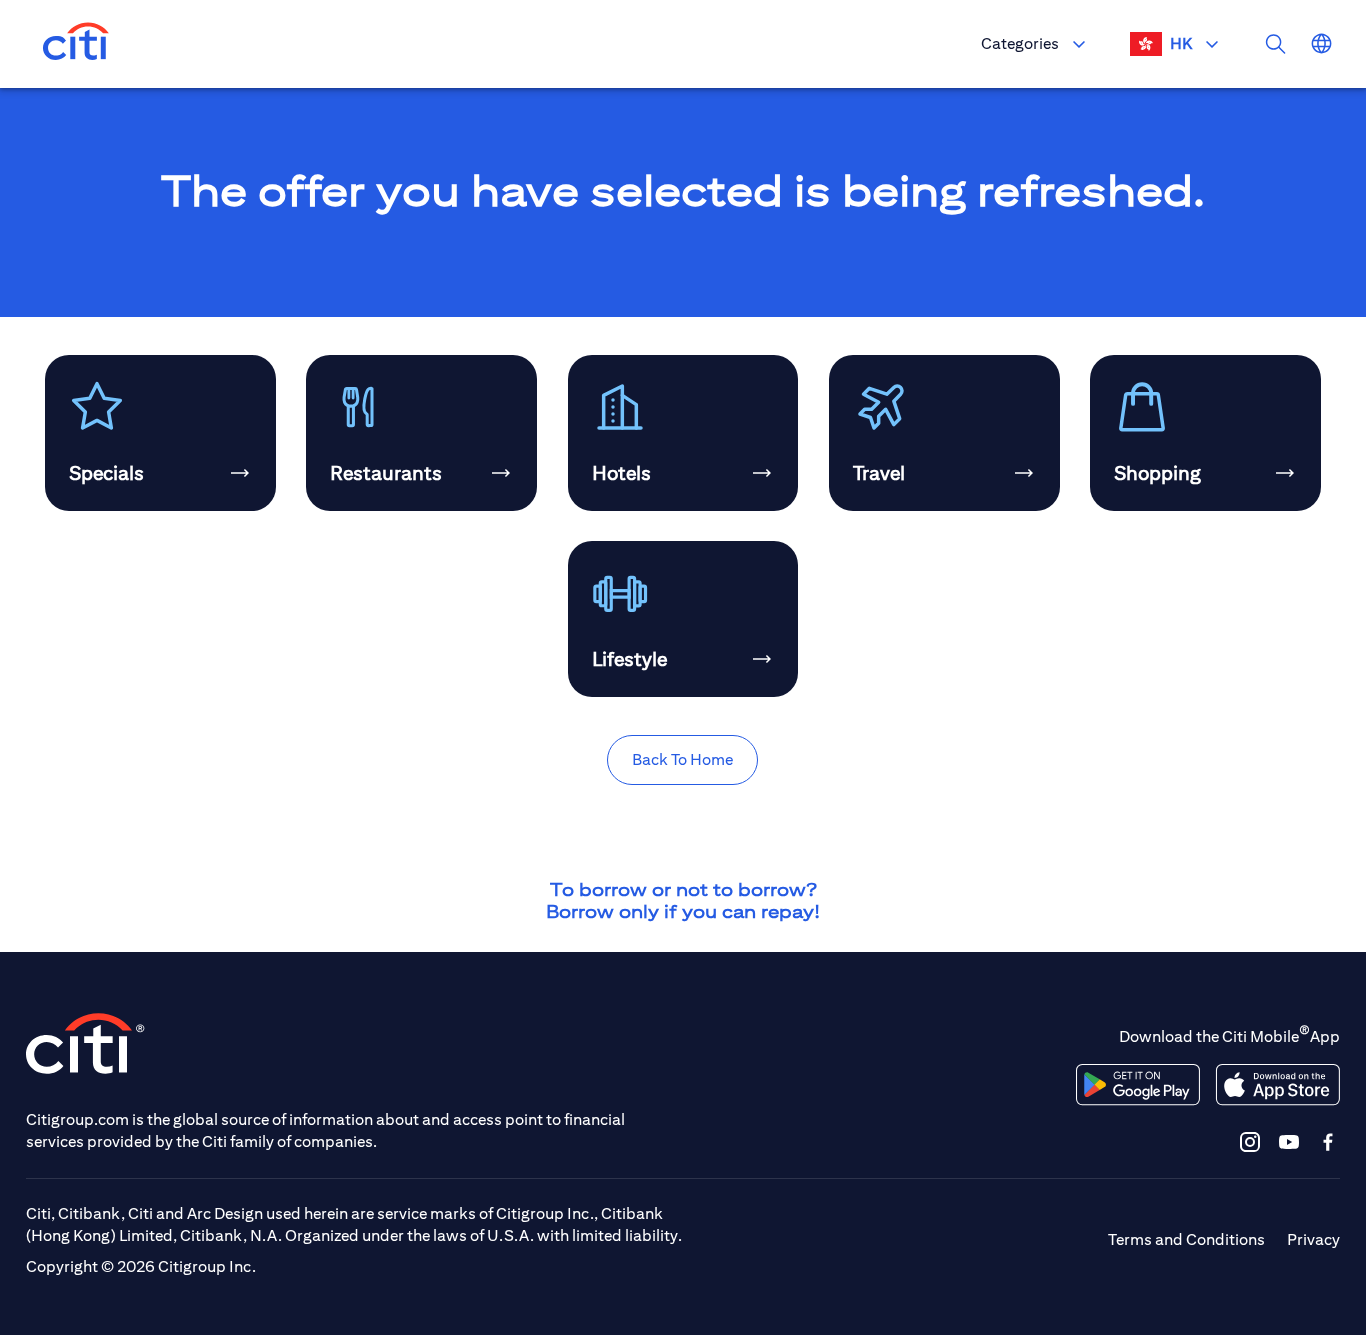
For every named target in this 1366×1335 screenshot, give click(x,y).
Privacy (1313, 1239)
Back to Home (682, 759)
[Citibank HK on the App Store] (1277, 1085)
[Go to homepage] (76, 44)
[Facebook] (1328, 1141)
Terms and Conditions (1186, 1239)
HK (1181, 43)
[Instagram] (1250, 1141)
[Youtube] (1289, 1141)
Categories (1020, 43)
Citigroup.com (77, 1119)
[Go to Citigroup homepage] (86, 1043)
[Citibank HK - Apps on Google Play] (1138, 1085)
